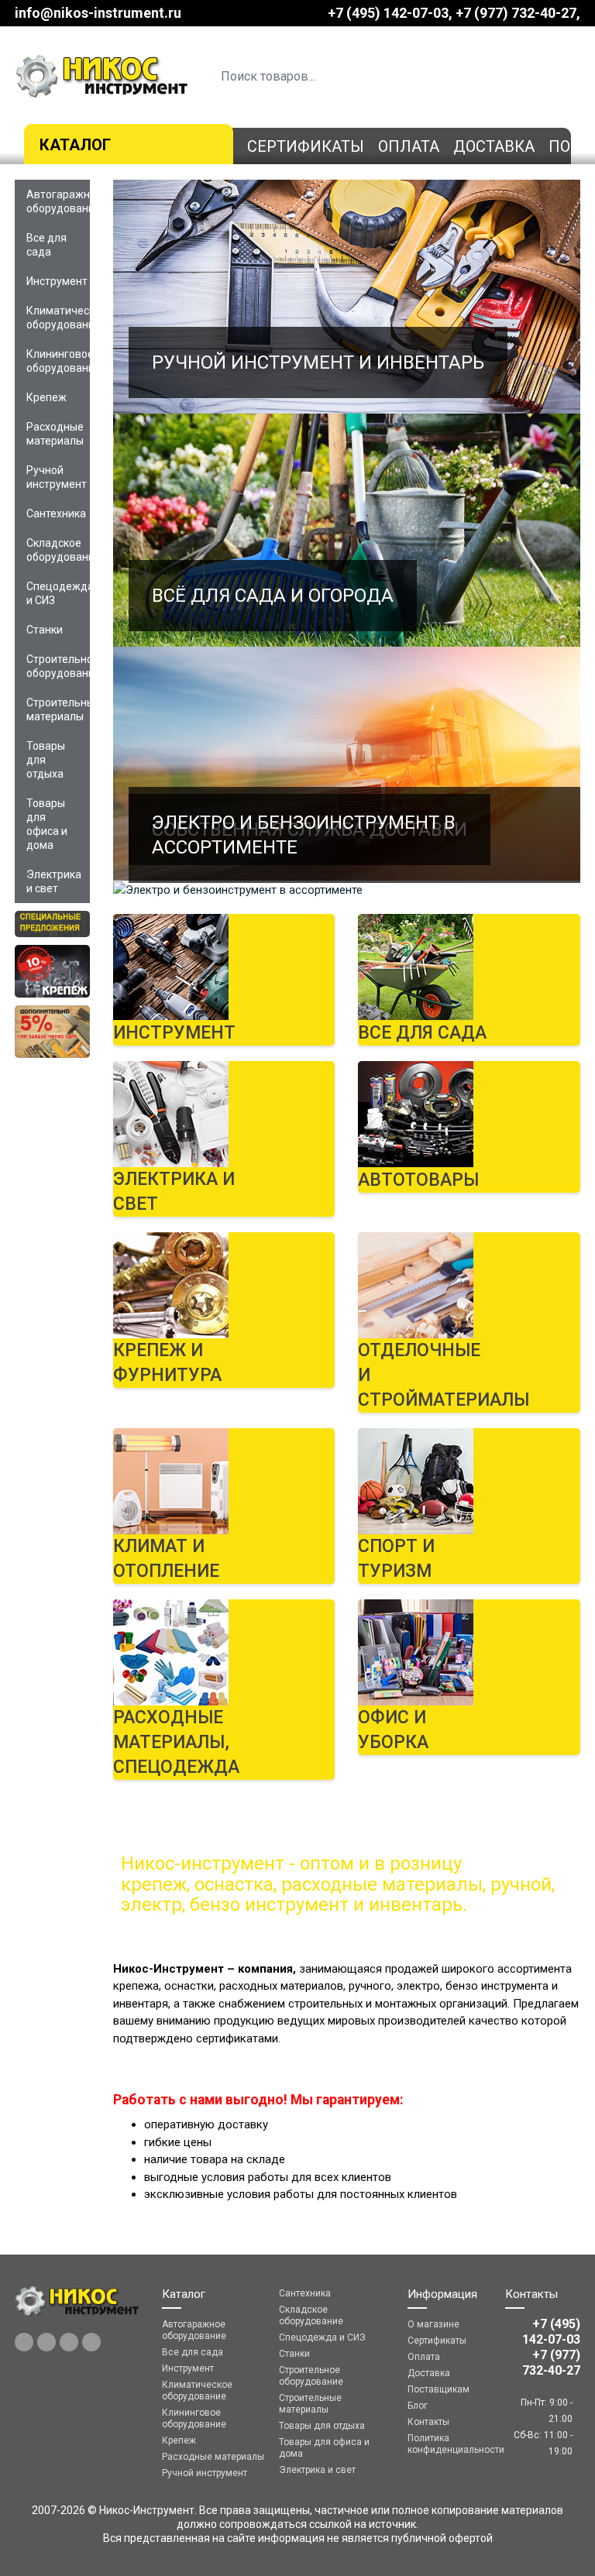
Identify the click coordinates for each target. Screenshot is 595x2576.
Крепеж (46, 397)
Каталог (75, 145)
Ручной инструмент (57, 477)
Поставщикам (439, 2389)
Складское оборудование (58, 550)
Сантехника (56, 513)
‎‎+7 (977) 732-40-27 (516, 13)
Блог (418, 2406)
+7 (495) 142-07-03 (388, 13)
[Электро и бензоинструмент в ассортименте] (347, 890)
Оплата (409, 146)
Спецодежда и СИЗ (58, 593)
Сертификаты (306, 146)
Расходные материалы (55, 434)
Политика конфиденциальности (445, 2444)
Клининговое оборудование (58, 361)
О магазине (433, 2324)
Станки (45, 630)
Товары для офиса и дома (47, 824)
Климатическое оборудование (58, 318)
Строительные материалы (58, 709)
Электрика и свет (54, 881)
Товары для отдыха (46, 760)
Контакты (428, 2422)
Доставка (494, 146)
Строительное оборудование (58, 666)
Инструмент (57, 281)
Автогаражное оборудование (58, 201)
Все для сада (46, 245)
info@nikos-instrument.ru (98, 13)
